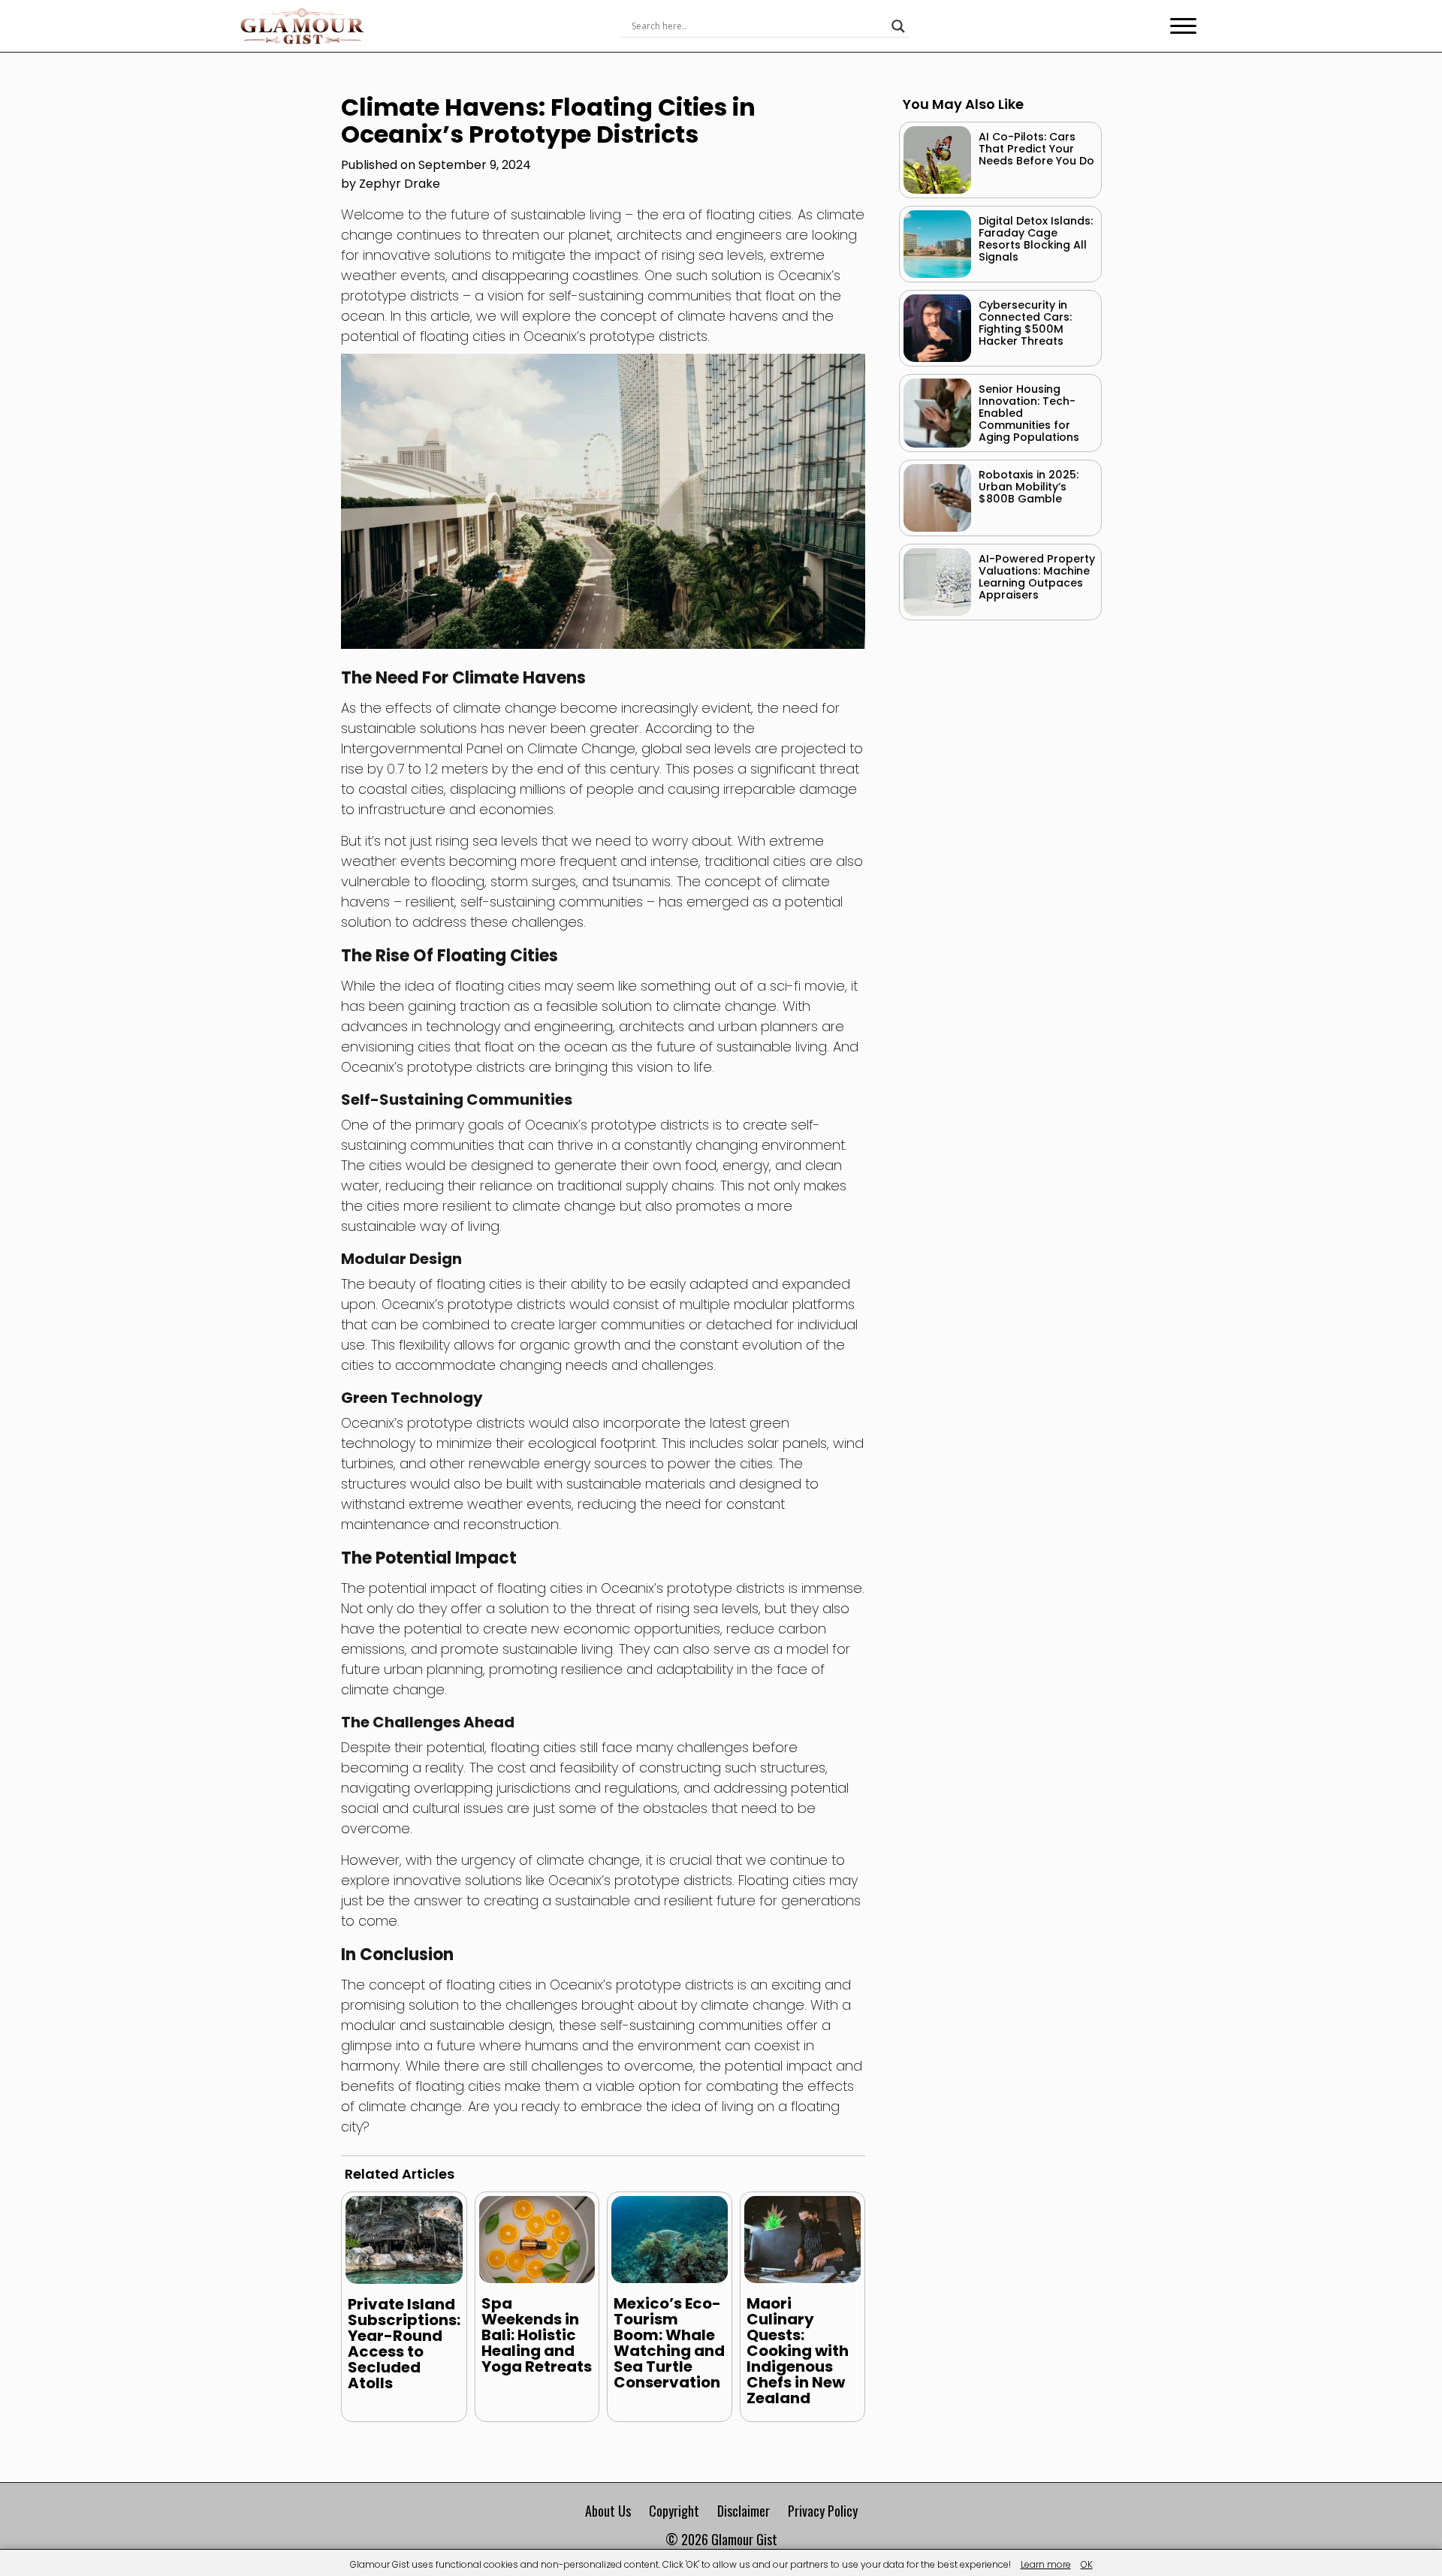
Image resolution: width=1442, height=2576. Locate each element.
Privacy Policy (823, 2511)
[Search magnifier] (898, 26)
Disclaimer (744, 2511)
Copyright (674, 2511)
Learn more (1046, 2564)
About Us (608, 2511)
